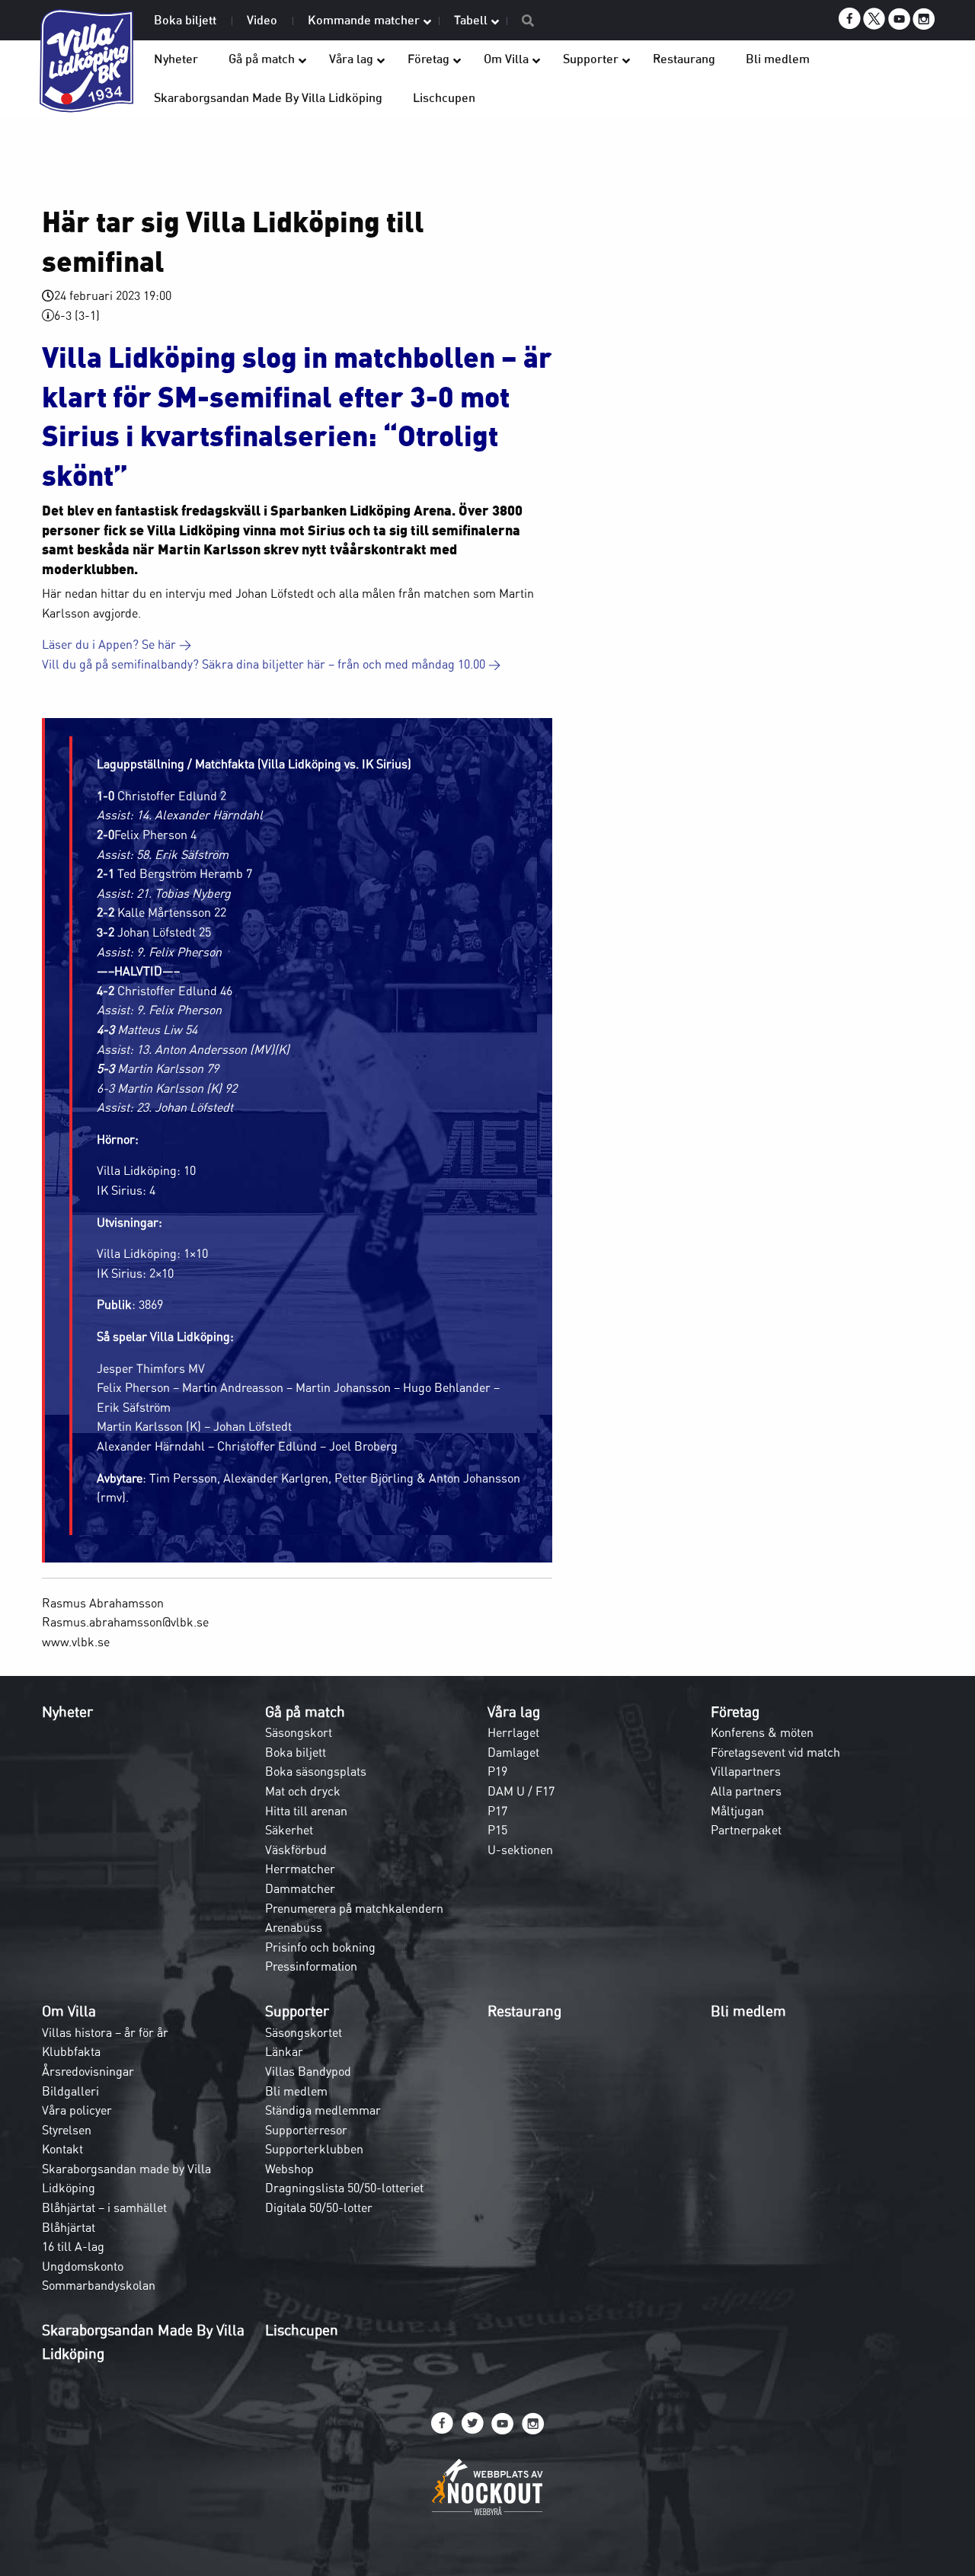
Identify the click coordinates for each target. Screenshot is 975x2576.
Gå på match (305, 1712)
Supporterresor (306, 2130)
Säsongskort (299, 1732)
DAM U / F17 (521, 1791)
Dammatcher (300, 1888)
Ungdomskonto (83, 2266)
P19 (497, 1771)
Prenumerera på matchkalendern (354, 1908)
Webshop (289, 2169)
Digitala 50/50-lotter (319, 2207)
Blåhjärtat (69, 2227)
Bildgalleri (70, 2091)
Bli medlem (296, 2091)
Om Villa (69, 2011)
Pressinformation (311, 1966)
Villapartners (746, 1771)
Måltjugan (737, 1811)
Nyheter (67, 1712)
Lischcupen (302, 2330)
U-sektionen (520, 1850)
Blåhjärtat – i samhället (104, 2207)
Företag (735, 1712)
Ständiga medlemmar (323, 2110)
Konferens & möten (762, 1732)
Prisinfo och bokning (320, 1947)
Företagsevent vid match (775, 1752)
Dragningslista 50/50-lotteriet (344, 2188)
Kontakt (62, 2149)
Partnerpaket (746, 1830)
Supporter (297, 2011)
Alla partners (746, 1791)
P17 (497, 1811)
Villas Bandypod (308, 2071)
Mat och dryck (303, 1791)
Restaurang (524, 2011)
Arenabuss (294, 1927)
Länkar (284, 2051)
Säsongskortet (304, 2032)
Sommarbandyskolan (99, 2285)
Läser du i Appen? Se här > (117, 644)
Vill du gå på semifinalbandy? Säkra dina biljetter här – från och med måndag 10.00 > (271, 664)
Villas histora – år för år (105, 2032)
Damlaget (513, 1752)
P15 (497, 1830)
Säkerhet (289, 1830)
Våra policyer (77, 2110)
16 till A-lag (73, 2246)
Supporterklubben (314, 2149)
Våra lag (514, 1712)
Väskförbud (296, 1850)
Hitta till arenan (306, 1811)
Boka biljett (296, 1752)
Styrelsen (67, 2130)
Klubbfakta (71, 2051)
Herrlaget (513, 1732)
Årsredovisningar (88, 2071)
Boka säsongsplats (316, 1771)
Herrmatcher (300, 1869)
